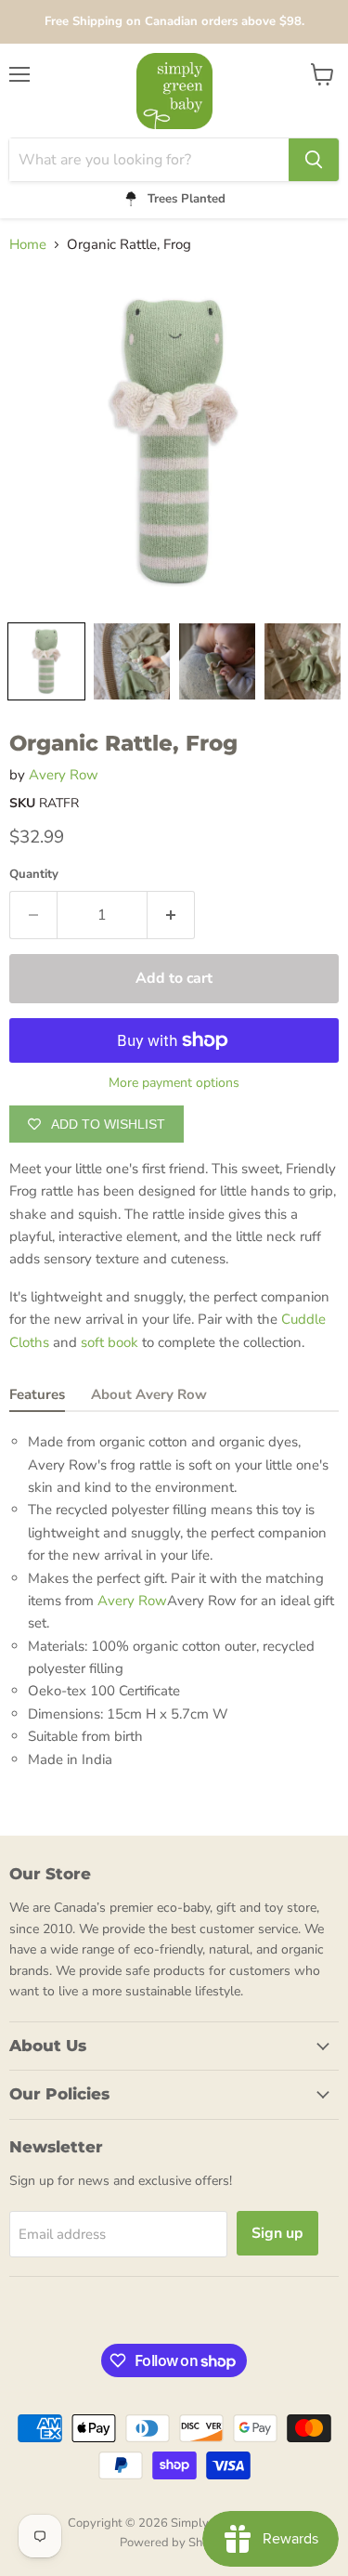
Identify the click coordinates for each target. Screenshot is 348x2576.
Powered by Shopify (174, 2543)
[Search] (314, 160)
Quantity (34, 875)
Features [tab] (37, 1394)
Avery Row (64, 775)
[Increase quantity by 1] (171, 915)
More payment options (174, 1083)
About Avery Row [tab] (149, 1394)
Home (28, 245)
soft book (110, 1342)
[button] (46, 661)
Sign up (277, 2233)
